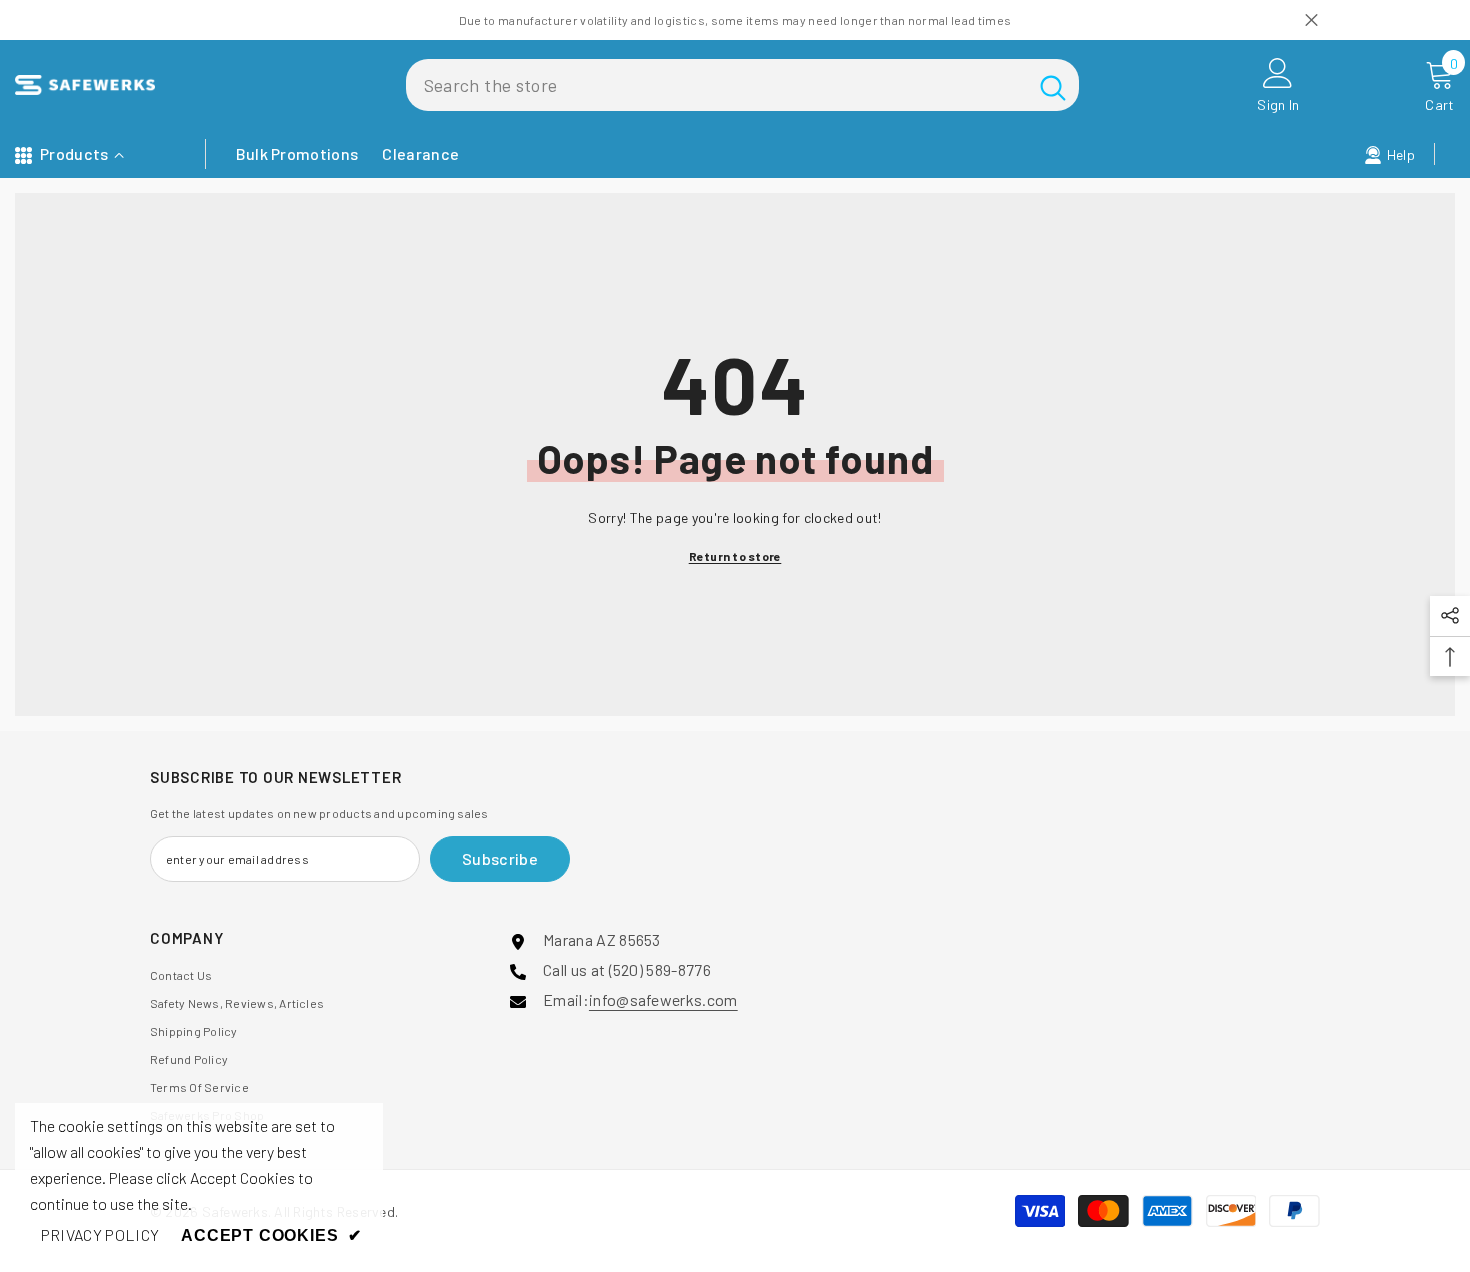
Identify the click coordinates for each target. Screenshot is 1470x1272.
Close (1311, 20)
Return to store (735, 556)
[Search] (742, 85)
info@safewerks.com (663, 999)
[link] (100, 1235)
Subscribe (500, 858)
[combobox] (716, 85)
